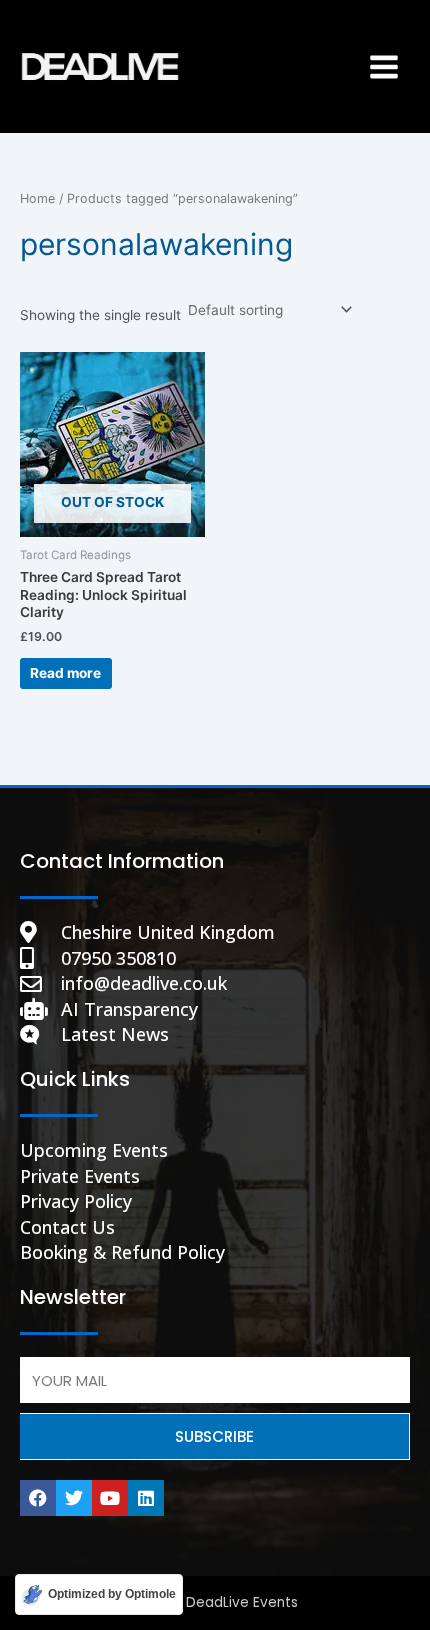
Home (37, 198)
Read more (65, 673)
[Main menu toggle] (384, 66)
